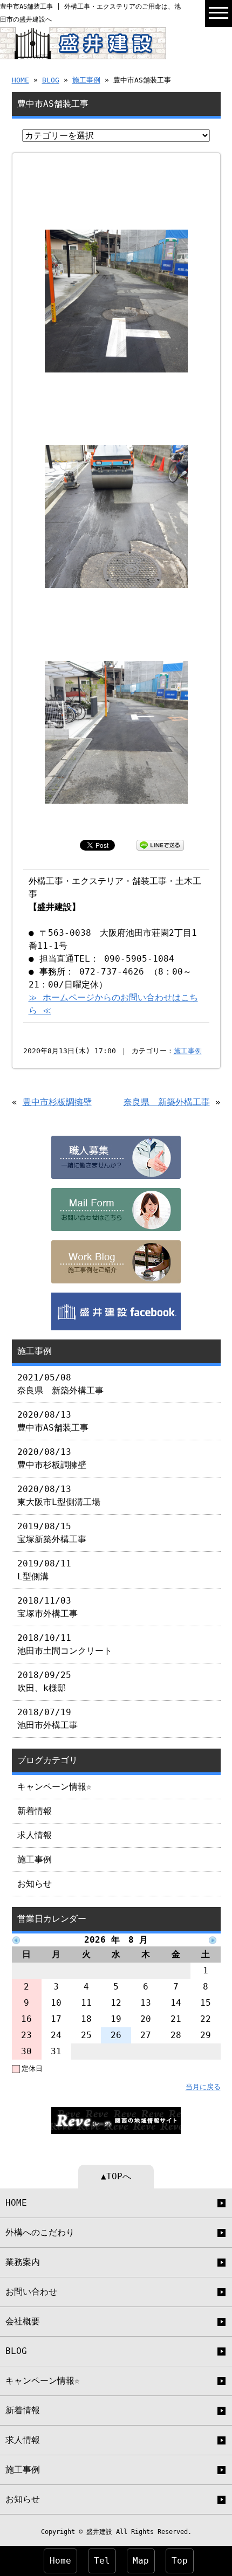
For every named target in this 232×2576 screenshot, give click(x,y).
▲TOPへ (116, 2176)
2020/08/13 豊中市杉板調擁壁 (52, 1458)
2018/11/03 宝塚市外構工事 (47, 1607)
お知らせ (35, 1884)
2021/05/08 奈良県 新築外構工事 (60, 1384)
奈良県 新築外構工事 (167, 1102)
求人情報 (35, 1835)
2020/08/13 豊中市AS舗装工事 (53, 1421)
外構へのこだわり (40, 2232)
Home (60, 2561)
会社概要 (23, 2321)
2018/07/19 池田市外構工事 (47, 1719)
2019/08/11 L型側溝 (44, 1570)
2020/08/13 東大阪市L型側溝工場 (59, 1496)
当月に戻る (203, 2087)
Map (141, 2561)
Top (180, 2561)
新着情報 (35, 1811)
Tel (102, 2561)
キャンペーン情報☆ (54, 1787)
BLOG (51, 80)
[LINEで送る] (160, 844)
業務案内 (23, 2262)
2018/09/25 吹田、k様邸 (44, 1681)
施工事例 (86, 80)
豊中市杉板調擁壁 (57, 1102)
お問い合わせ (31, 2292)
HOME (21, 80)
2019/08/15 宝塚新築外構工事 (52, 1533)
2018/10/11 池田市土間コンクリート (65, 1644)
